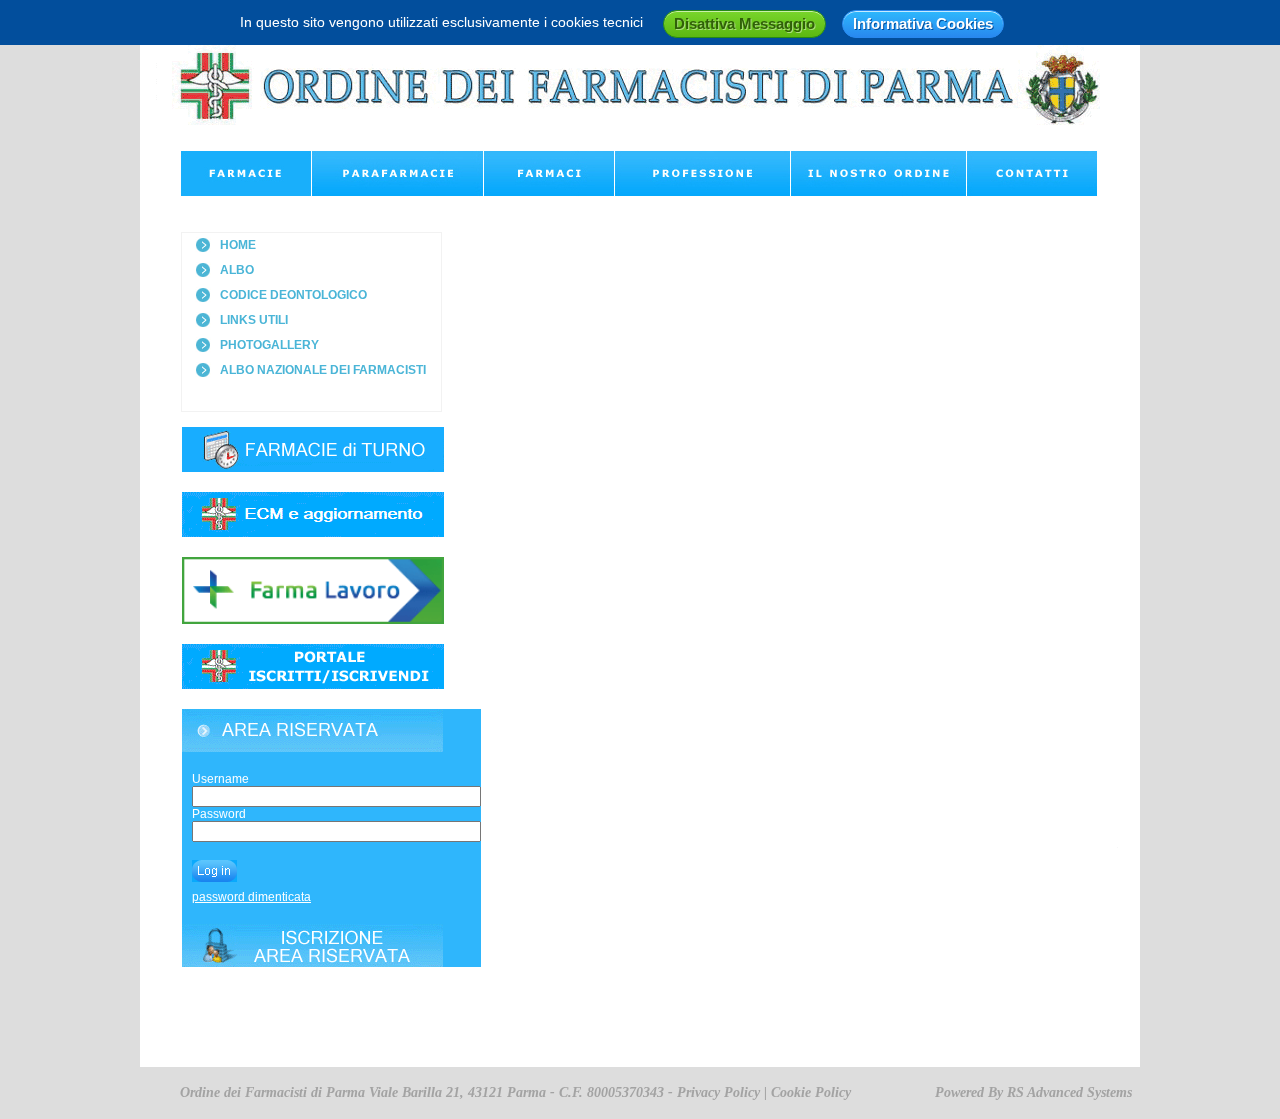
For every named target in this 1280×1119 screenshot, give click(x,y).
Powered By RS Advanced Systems (1033, 1092)
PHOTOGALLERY (269, 345)
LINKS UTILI (254, 320)
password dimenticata (251, 897)
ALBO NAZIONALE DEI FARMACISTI (323, 370)
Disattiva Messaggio (744, 23)
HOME (238, 245)
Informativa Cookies (923, 23)
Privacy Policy (718, 1092)
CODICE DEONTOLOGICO (293, 295)
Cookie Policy (811, 1092)
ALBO (237, 270)
